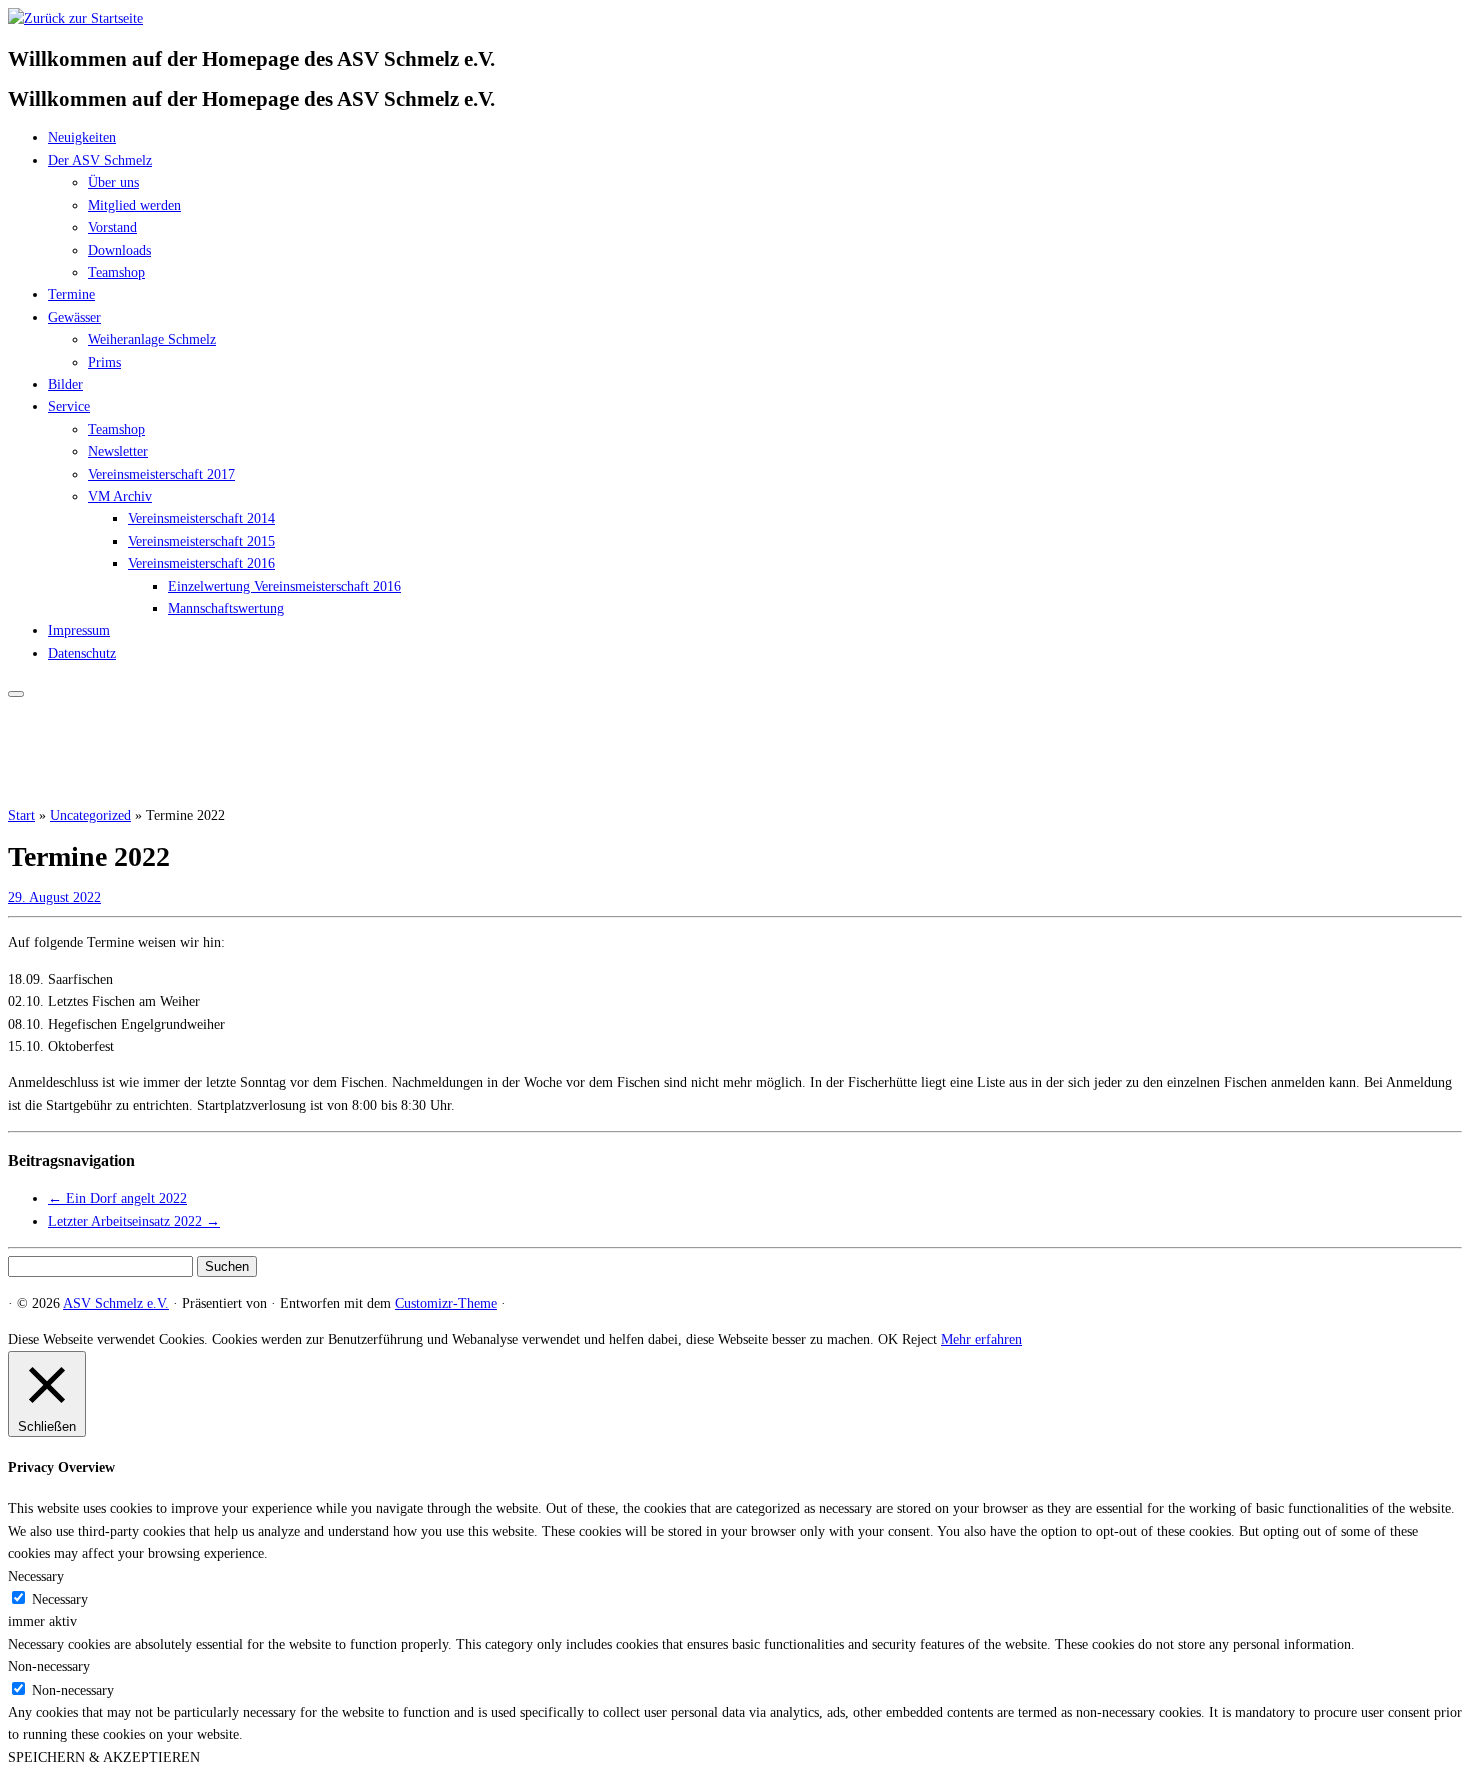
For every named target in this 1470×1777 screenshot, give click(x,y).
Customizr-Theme (446, 1303)
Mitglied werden (134, 205)
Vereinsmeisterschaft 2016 (201, 563)
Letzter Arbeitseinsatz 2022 (134, 1221)
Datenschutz (82, 653)
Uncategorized (90, 815)
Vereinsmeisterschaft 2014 (201, 518)
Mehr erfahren (981, 1339)
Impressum (79, 630)
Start (21, 815)
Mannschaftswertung (226, 608)
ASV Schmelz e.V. (116, 1303)
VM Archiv (120, 496)
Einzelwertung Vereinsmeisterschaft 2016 (284, 586)
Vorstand (112, 227)
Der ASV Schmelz (100, 160)
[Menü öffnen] (16, 694)
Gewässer (74, 317)
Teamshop (116, 272)
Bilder (65, 384)
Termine (71, 294)
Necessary (60, 1599)
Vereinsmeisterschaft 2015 (201, 541)
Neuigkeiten (82, 137)
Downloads (119, 250)
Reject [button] (919, 1339)
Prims (104, 362)
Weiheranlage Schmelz (152, 339)
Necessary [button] (36, 1576)
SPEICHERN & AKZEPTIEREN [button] (104, 1757)
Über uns (113, 182)
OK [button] (888, 1339)
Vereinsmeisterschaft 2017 (161, 474)
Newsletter (118, 451)
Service (69, 406)
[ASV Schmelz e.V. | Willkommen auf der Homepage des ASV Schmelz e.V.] (75, 18)
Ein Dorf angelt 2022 (117, 1198)
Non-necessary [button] (49, 1666)
